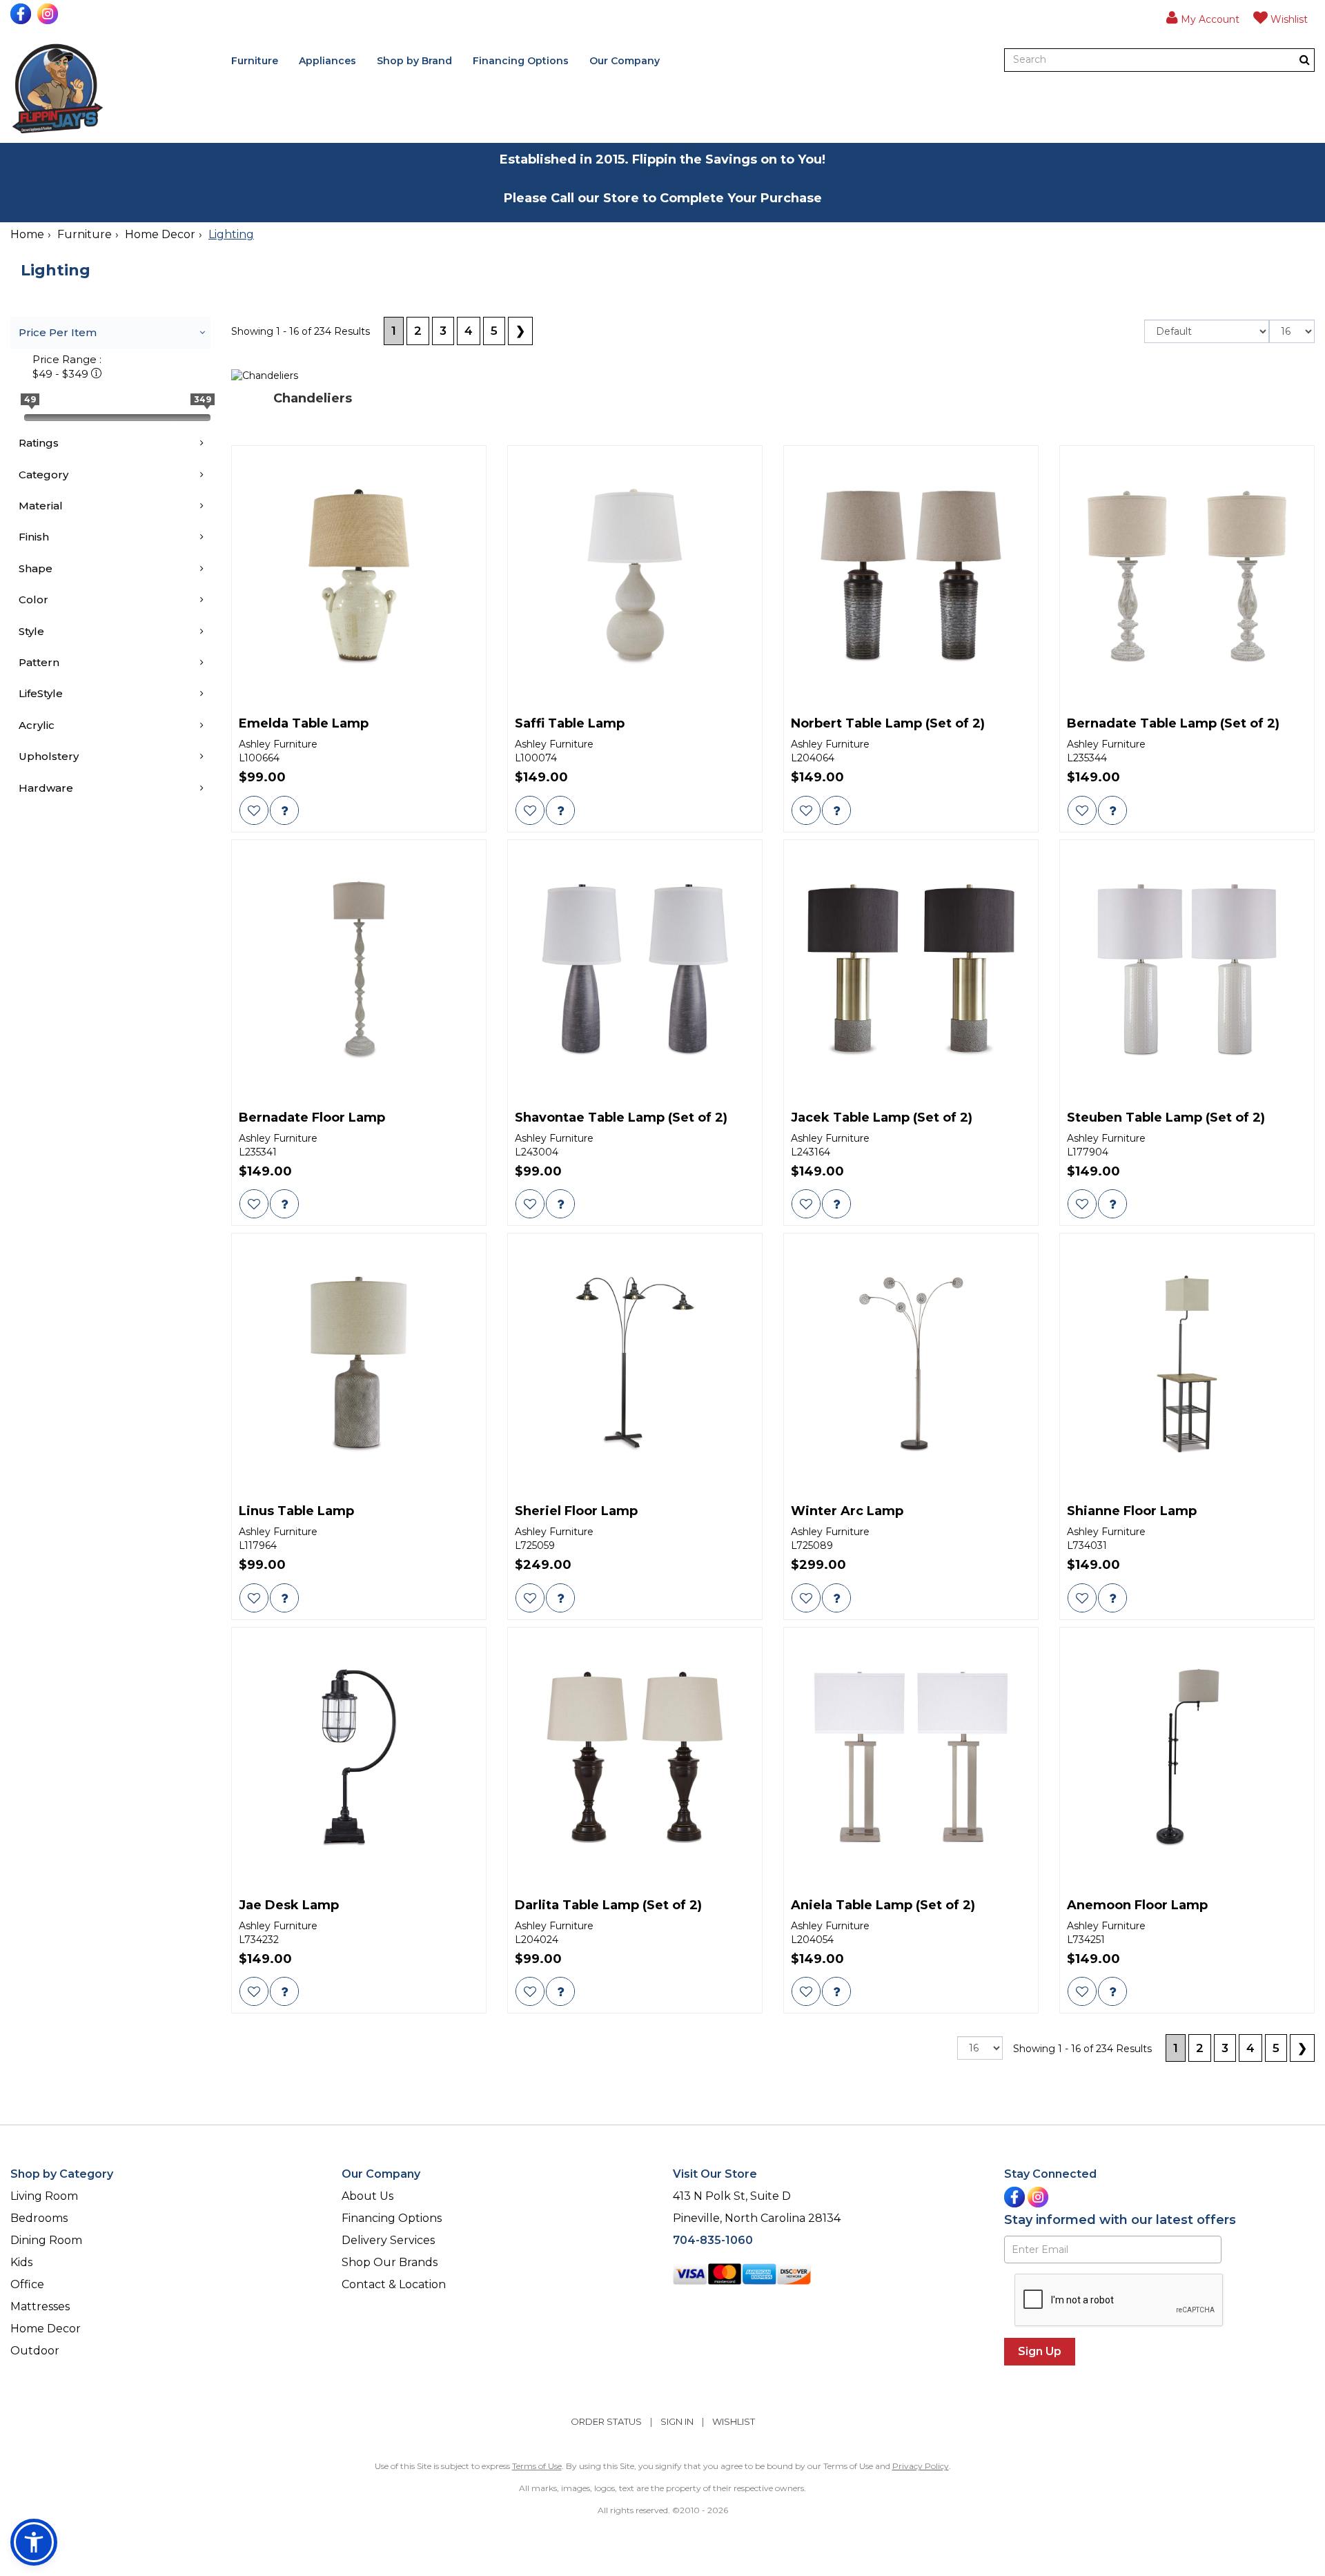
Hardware (46, 788)
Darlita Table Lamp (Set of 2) (608, 1906)
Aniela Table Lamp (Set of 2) (883, 1906)
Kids (21, 2262)
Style (31, 631)
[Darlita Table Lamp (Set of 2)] (635, 1758)
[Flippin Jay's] (58, 89)
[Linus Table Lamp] (359, 1364)
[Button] (1305, 60)
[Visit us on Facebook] (22, 14)
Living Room (44, 2196)
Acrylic (37, 725)
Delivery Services (388, 2240)
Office (27, 2284)
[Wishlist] (254, 810)
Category (43, 475)
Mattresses (40, 2306)
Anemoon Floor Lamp (1137, 1906)
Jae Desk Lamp (289, 1906)
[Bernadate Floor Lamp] (359, 970)
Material (41, 506)
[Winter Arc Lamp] (911, 1364)
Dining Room (46, 2240)
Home (27, 234)
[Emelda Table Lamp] (359, 576)
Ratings (39, 443)
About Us (367, 2196)
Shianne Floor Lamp (1132, 1512)
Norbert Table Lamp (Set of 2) (888, 724)
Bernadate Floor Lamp (312, 1118)
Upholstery (49, 756)
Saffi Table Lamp (570, 724)
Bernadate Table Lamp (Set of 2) (1173, 724)
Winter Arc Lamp (847, 1512)
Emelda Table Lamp (304, 724)
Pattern (39, 662)
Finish (34, 537)
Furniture (255, 61)
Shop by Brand (414, 61)
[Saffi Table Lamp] (635, 576)
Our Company (625, 61)
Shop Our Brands (390, 2262)
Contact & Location (394, 2284)
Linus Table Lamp (296, 1512)
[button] (1203, 17)
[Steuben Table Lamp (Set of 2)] (1187, 970)
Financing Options (521, 61)
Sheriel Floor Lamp (576, 1512)
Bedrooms (39, 2218)
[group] (284, 810)
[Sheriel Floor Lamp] (635, 1364)
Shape (36, 568)
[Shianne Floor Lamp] (1187, 1364)
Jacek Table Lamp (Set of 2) (882, 1118)
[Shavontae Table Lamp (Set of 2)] (635, 970)
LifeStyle (41, 693)
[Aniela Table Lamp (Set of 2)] (911, 1758)
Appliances (327, 61)
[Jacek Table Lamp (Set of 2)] (911, 970)
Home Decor (160, 234)
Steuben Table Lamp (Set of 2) (1166, 1118)
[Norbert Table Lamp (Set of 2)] (911, 576)
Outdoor (35, 2351)
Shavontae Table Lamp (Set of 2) (621, 1118)
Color (33, 599)
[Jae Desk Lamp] (359, 1758)
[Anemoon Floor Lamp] (1187, 1758)
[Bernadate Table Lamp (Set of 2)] (1187, 576)
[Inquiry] (284, 810)
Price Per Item (58, 332)
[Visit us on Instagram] (49, 14)
